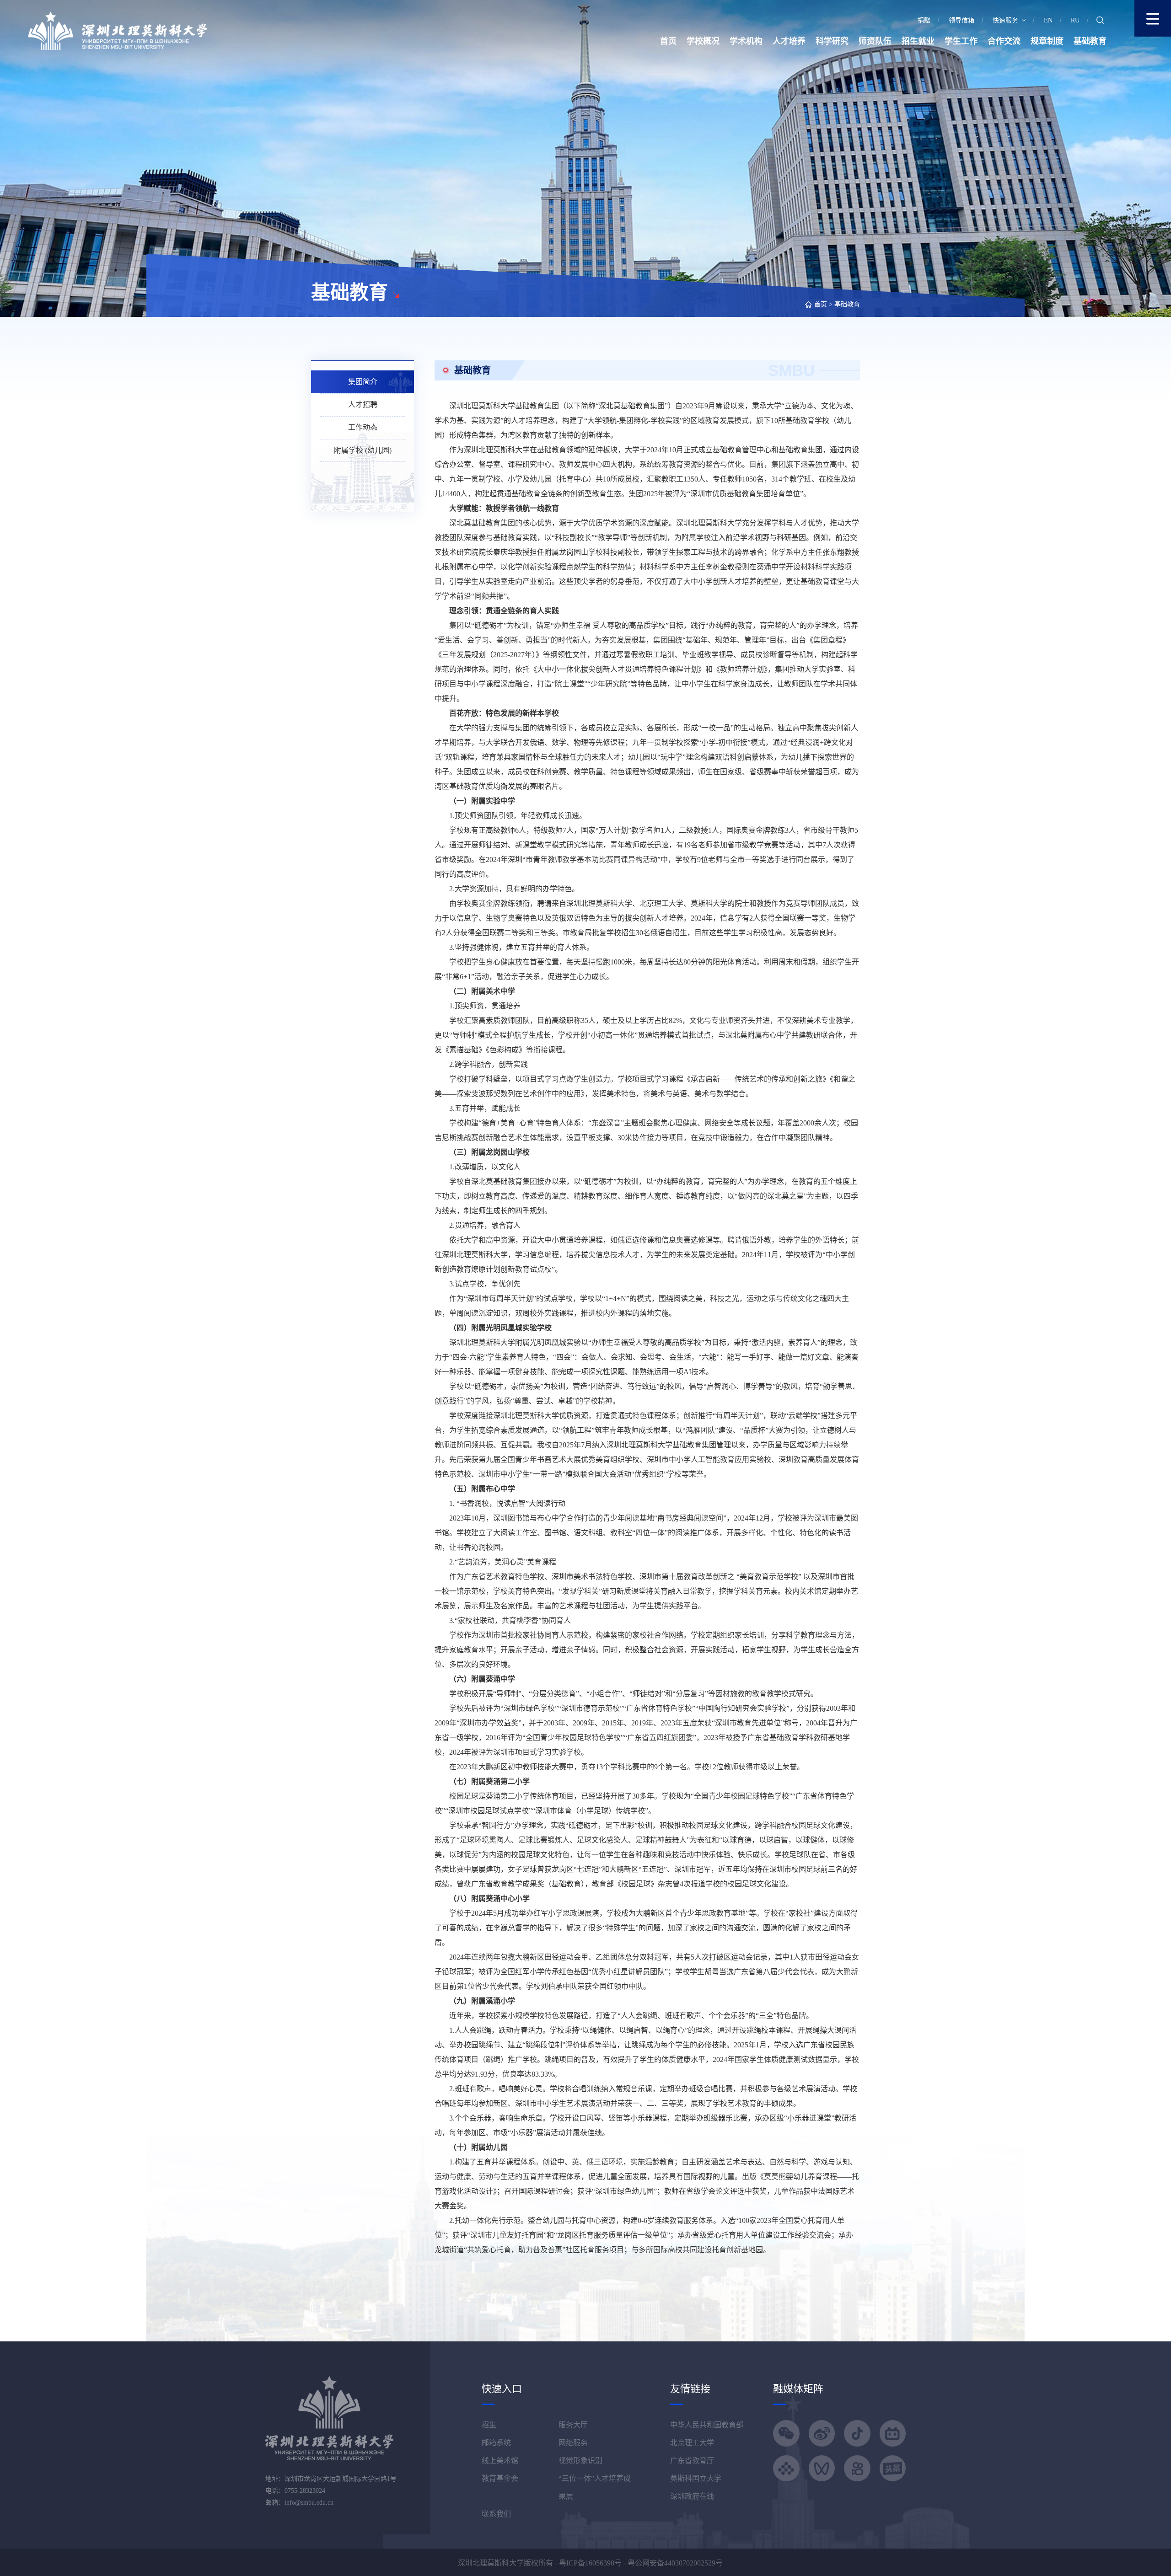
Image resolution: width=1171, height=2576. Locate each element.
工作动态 (363, 427)
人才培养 (789, 41)
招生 (489, 2425)
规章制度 (1047, 41)
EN (1048, 20)
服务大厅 (573, 2425)
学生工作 (961, 41)
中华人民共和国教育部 (707, 2425)
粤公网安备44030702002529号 (675, 2563)
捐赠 (924, 20)
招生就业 (918, 41)
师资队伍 (875, 41)
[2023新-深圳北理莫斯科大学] (117, 30)
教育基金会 (500, 2478)
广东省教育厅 (692, 2461)
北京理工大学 (692, 2443)
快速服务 (1005, 20)
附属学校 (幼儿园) (363, 450)
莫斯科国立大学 (696, 2478)
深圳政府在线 (692, 2496)
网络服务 (573, 2443)
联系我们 (496, 2514)
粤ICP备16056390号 (590, 2563)
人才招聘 (363, 404)
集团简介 (363, 382)
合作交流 (1004, 41)
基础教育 (1090, 41)
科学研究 (832, 41)
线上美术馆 (500, 2461)
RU (1075, 20)
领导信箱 (962, 20)
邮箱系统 (496, 2443)
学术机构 (746, 41)
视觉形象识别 (580, 2461)
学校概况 (703, 41)
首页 (668, 41)
